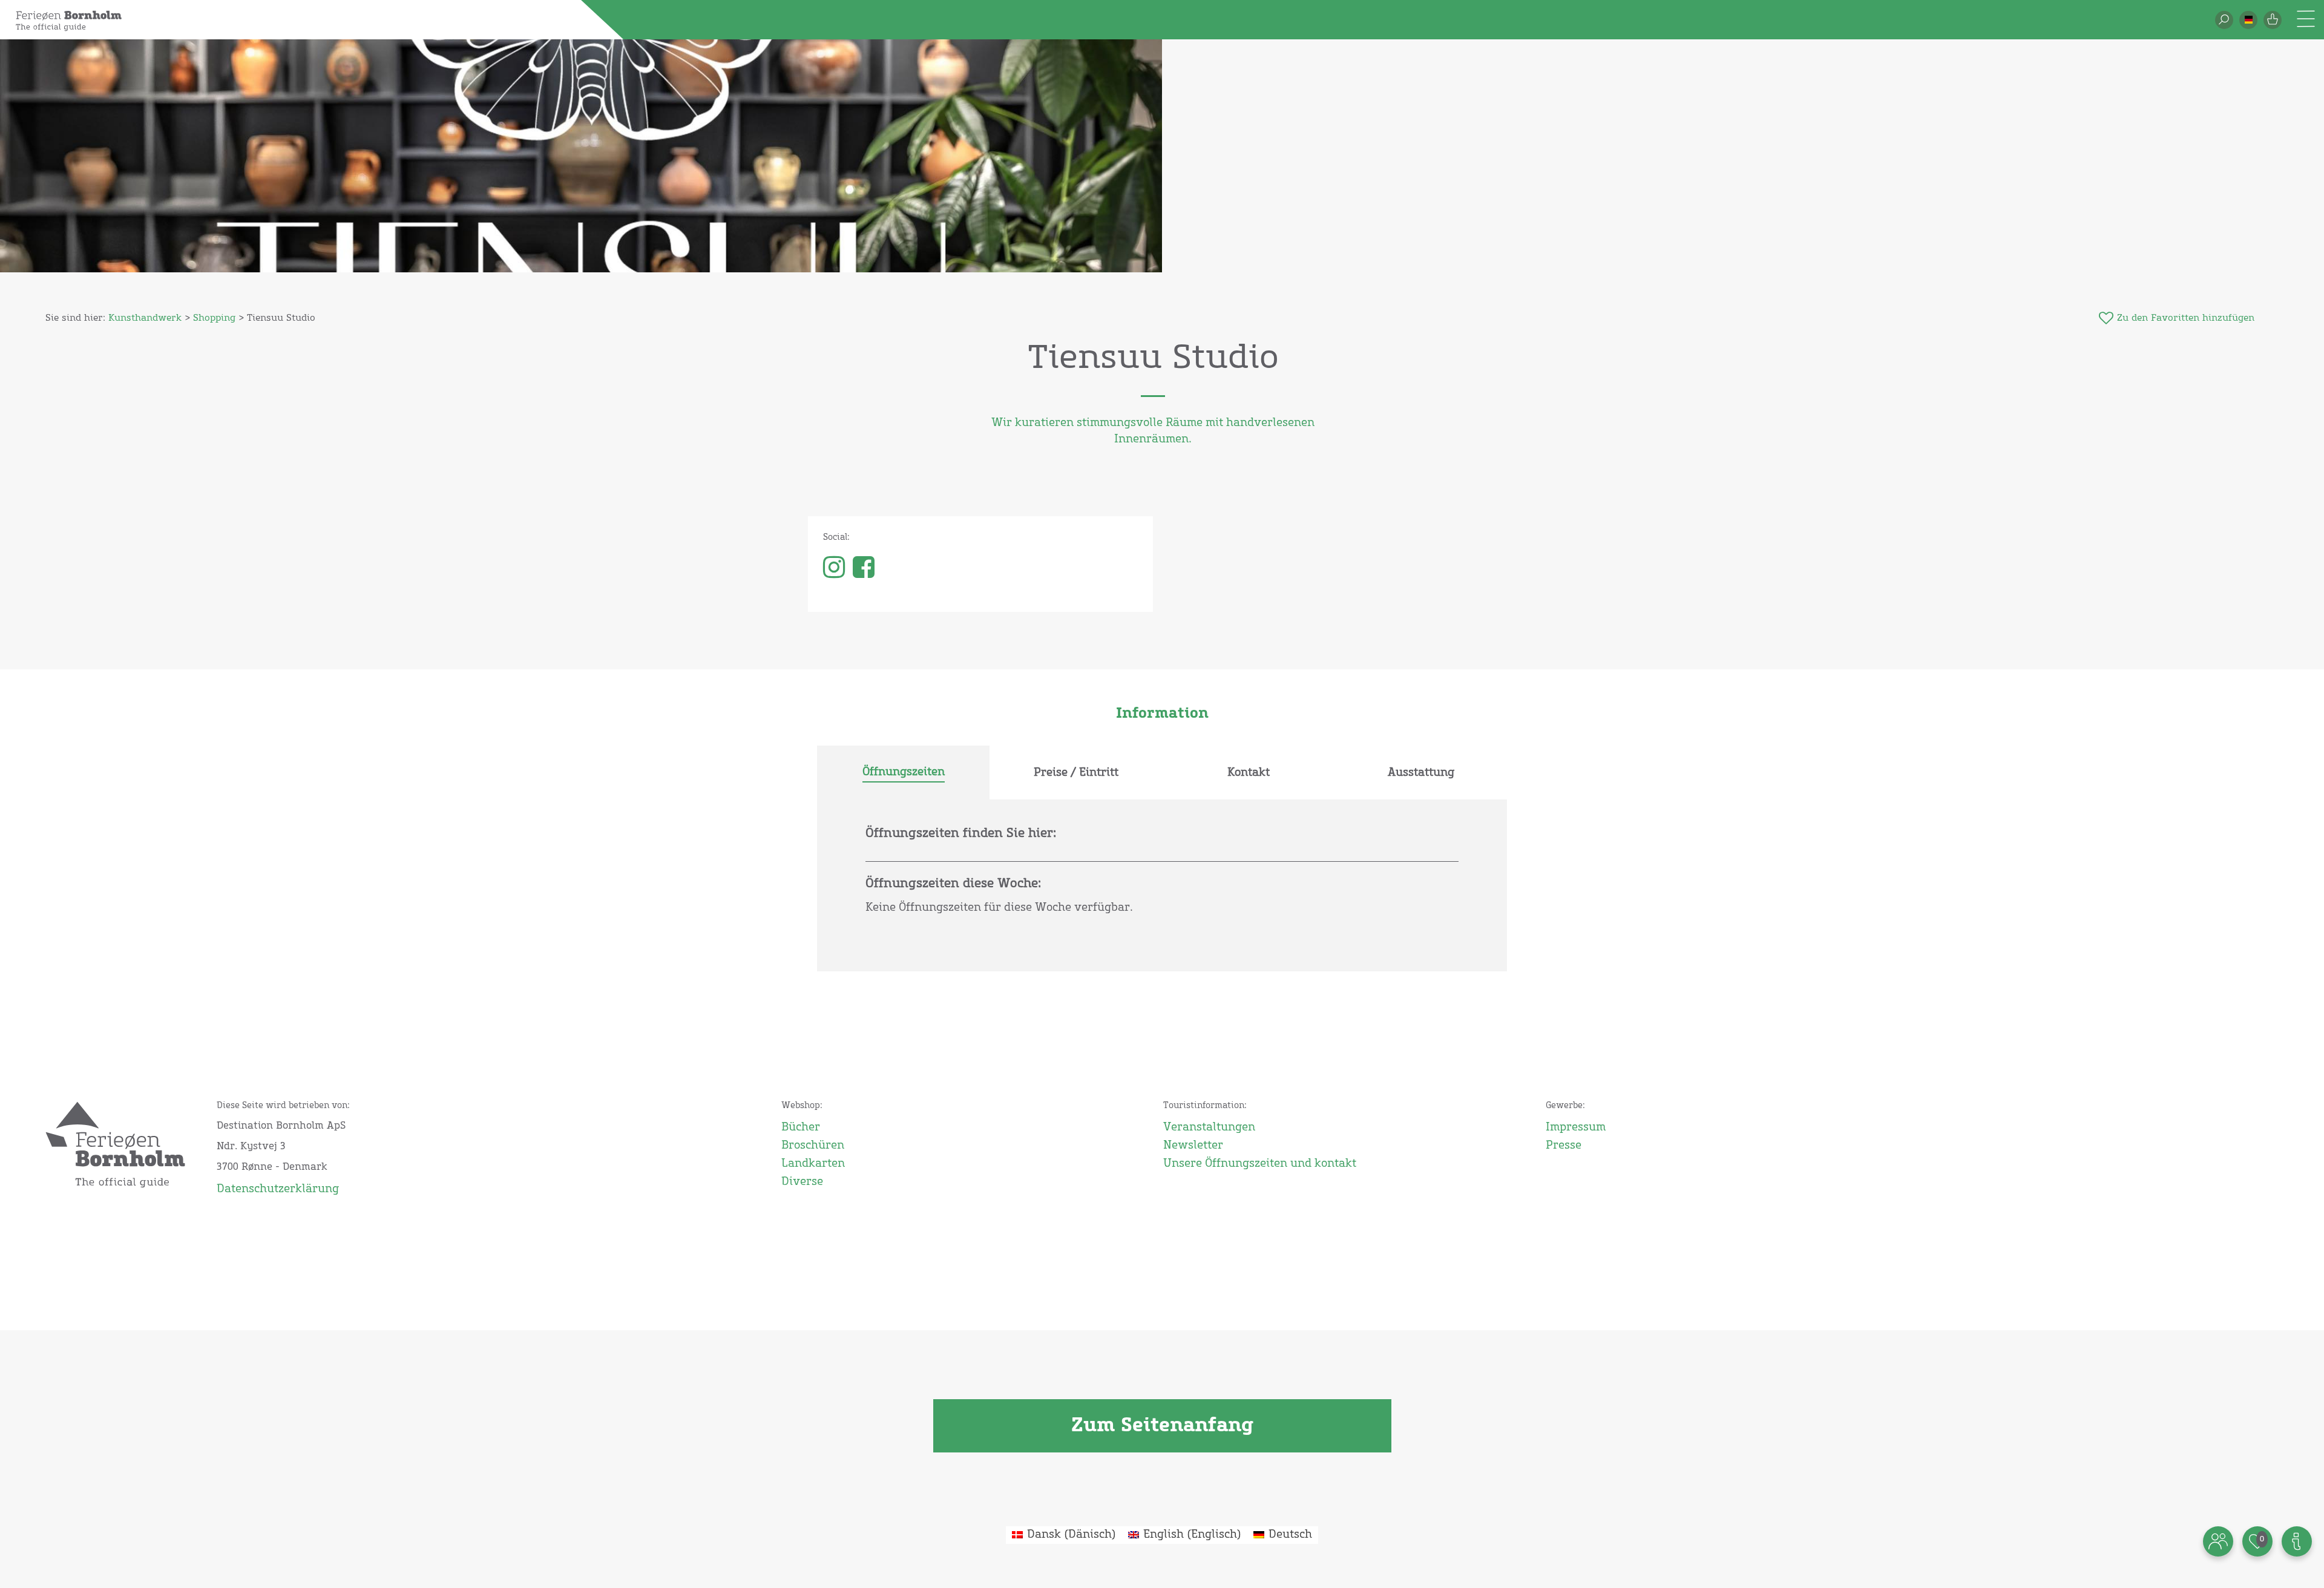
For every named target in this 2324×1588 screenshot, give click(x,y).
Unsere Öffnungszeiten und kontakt (1260, 1164)
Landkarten (813, 1164)
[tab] (903, 773)
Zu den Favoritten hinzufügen (2186, 318)
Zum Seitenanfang (1162, 1426)
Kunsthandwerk (145, 318)
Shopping (214, 318)
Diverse (802, 1182)
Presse (1564, 1146)
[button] (2248, 20)
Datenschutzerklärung (278, 1189)
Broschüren (813, 1146)
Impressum (1576, 1127)
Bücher (801, 1127)
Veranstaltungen (1209, 1127)
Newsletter (1193, 1146)
